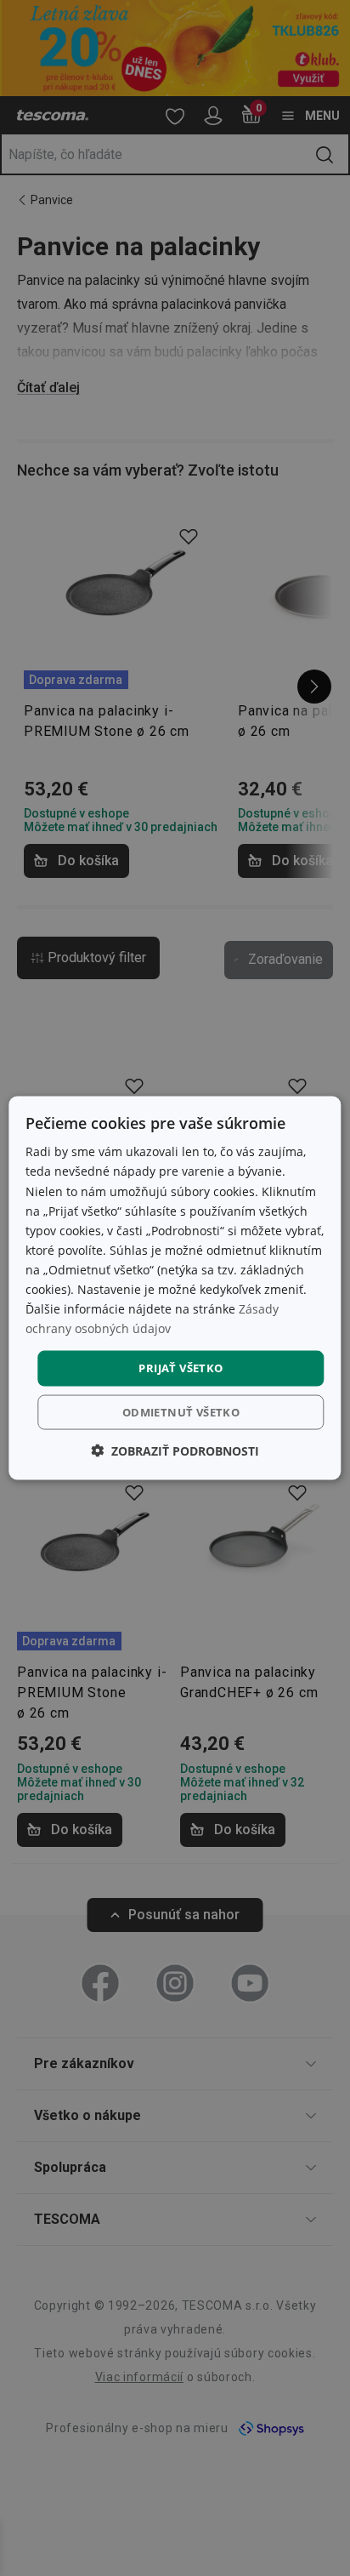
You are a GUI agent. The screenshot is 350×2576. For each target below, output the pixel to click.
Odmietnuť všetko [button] (181, 1411)
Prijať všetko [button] (181, 1368)
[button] (175, 1450)
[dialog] (175, 1288)
